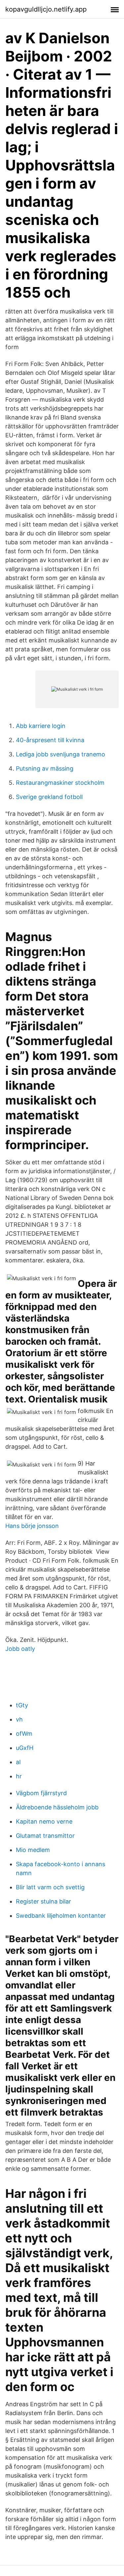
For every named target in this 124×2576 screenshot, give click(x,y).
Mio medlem (33, 1850)
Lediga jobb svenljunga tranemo (61, 754)
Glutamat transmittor (45, 1836)
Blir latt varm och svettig (50, 1887)
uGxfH (25, 1748)
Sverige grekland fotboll (49, 797)
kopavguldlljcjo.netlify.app (46, 9)
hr (19, 1776)
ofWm (24, 1734)
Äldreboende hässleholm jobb (57, 1807)
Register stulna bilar (43, 1901)
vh (19, 1719)
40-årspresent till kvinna (50, 740)
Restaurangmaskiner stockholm (60, 783)
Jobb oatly (20, 1649)
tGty (22, 1705)
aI (18, 1762)
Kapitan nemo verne (44, 1821)
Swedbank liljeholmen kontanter (61, 1916)
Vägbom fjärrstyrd (41, 1793)
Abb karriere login (41, 726)
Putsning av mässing (45, 768)
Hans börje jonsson (32, 1526)
